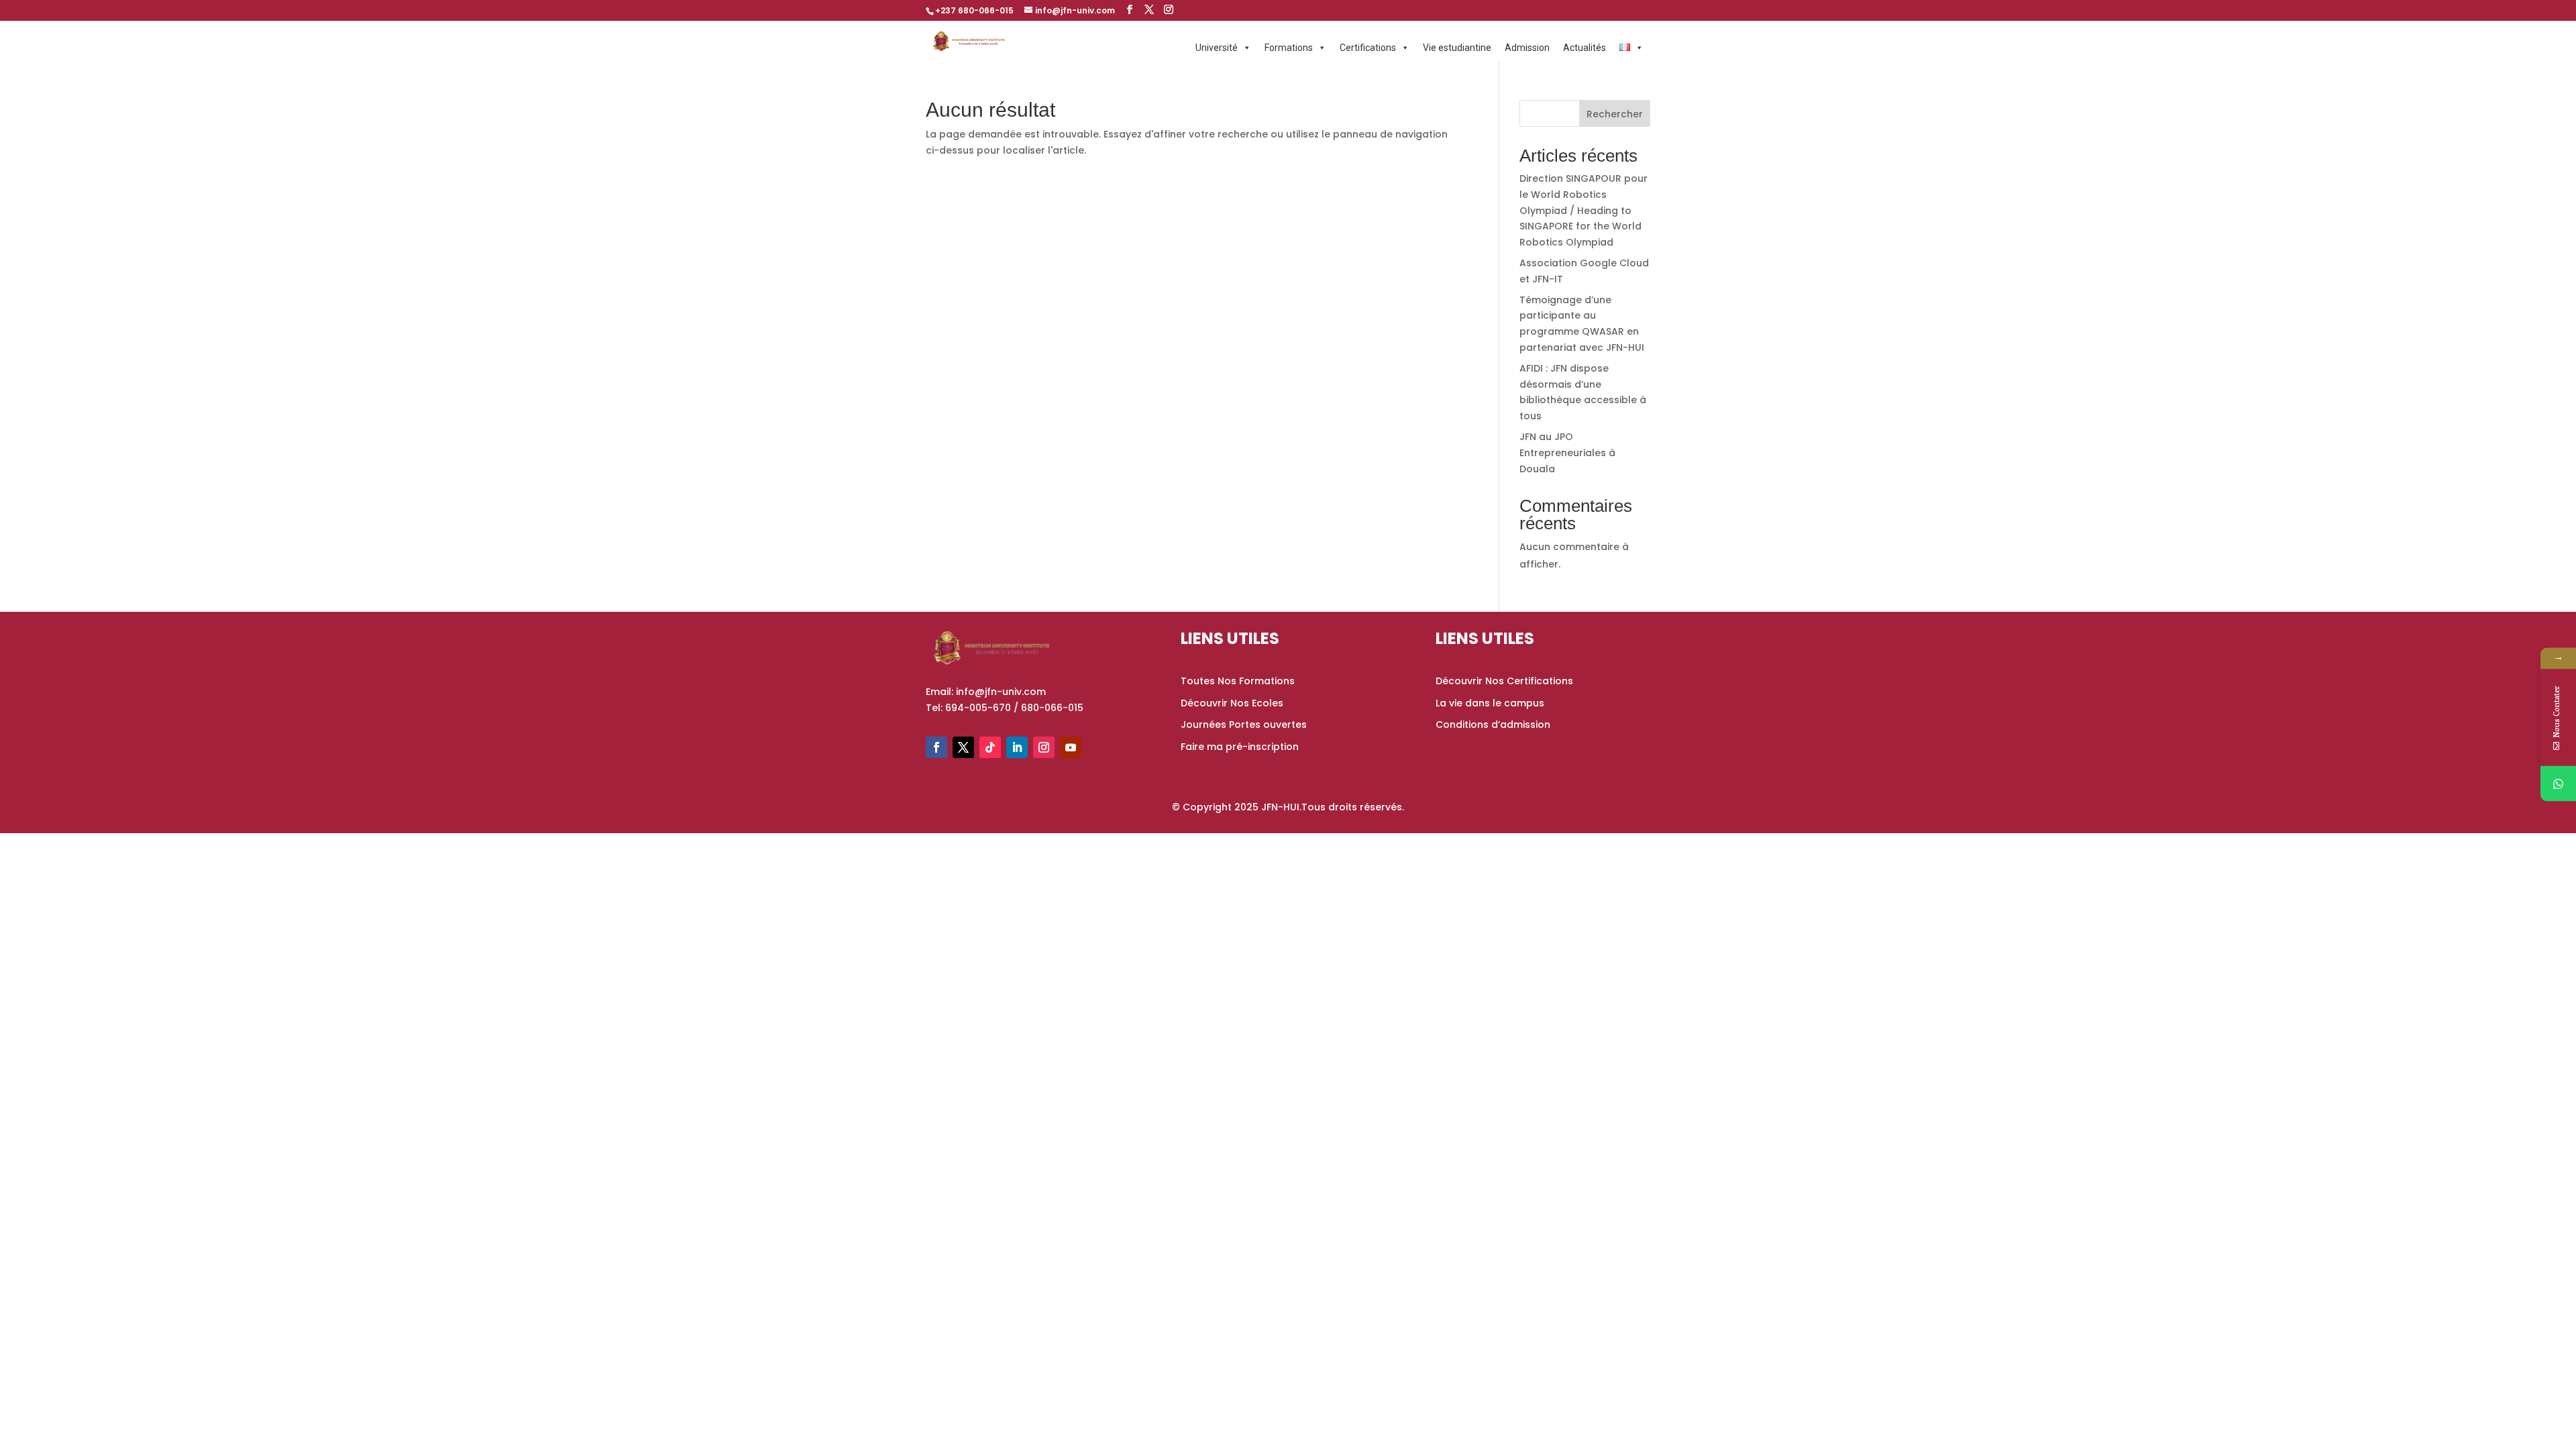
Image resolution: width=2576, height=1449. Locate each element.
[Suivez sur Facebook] (936, 747)
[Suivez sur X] (963, 747)
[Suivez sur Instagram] (1044, 747)
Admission (1527, 48)
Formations (1289, 48)
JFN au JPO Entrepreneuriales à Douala (1567, 453)
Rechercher (1615, 114)
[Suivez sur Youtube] (1071, 747)
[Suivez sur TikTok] (990, 747)
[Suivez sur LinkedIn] (1017, 747)
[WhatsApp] (2558, 784)
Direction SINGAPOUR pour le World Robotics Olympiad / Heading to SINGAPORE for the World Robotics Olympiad (1584, 210)
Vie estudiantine (1457, 48)
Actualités (1585, 48)
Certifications (1368, 48)
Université (1217, 48)
